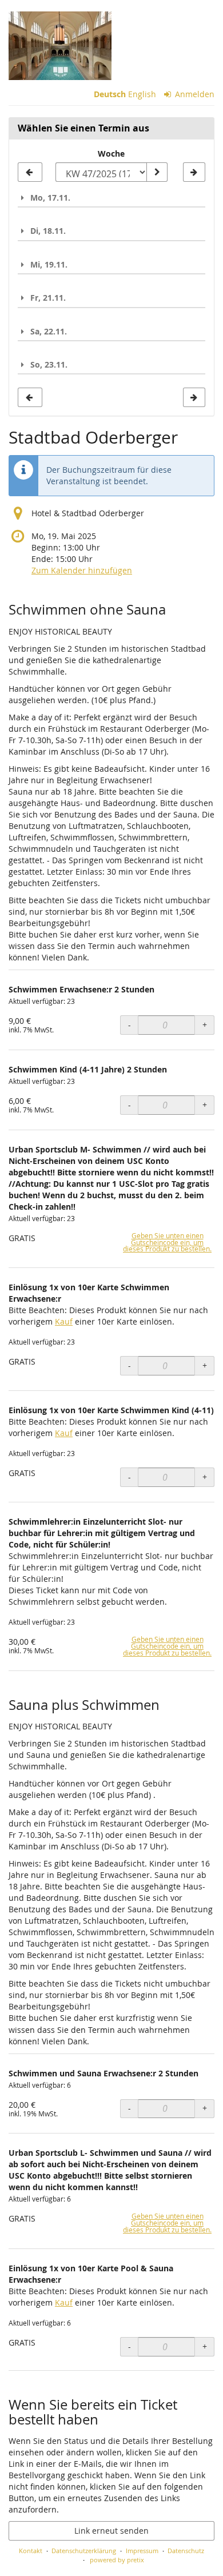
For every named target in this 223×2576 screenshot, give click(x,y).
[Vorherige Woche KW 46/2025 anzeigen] (30, 172)
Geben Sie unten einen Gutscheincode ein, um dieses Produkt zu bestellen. (167, 1243)
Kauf (64, 1321)
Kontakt (31, 2551)
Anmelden (194, 94)
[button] (111, 198)
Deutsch (110, 94)
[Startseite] (60, 46)
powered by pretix (117, 2560)
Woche (111, 153)
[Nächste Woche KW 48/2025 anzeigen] (194, 172)
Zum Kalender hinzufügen (82, 570)
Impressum (142, 2551)
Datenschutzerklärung (84, 2551)
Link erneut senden (111, 2531)
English (142, 94)
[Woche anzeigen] (157, 172)
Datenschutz (186, 2551)
